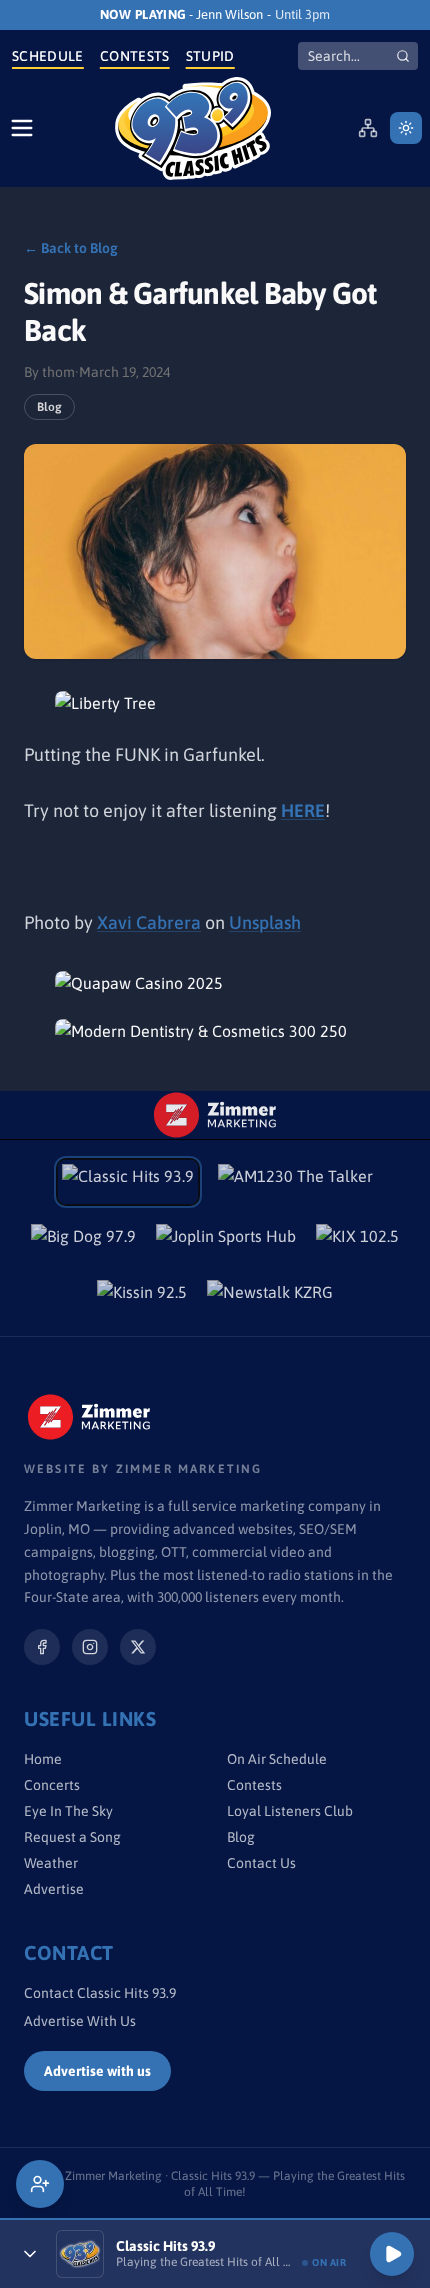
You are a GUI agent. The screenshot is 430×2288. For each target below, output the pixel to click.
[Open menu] (22, 128)
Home (43, 1759)
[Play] (392, 2254)
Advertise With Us (80, 2021)
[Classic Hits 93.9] (193, 128)
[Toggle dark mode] (406, 128)
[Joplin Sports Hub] (226, 1242)
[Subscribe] (40, 2184)
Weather (51, 1863)
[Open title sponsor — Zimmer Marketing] (215, 1115)
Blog (49, 407)
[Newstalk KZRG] (270, 1298)
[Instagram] (90, 1647)
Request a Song (72, 1837)
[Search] (403, 56)
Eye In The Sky (68, 1811)
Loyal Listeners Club (290, 1811)
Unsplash (265, 922)
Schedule (48, 56)
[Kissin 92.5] (142, 1298)
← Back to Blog (71, 248)
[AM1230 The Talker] (295, 1182)
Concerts (52, 1785)
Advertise (54, 1889)
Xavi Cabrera (149, 922)
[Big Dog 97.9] (83, 1242)
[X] (138, 1647)
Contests (135, 56)
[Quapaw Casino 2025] (215, 983)
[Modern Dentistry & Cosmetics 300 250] (215, 1031)
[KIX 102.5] (357, 1242)
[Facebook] (42, 1647)
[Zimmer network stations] (368, 128)
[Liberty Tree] (215, 703)
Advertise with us (97, 2071)
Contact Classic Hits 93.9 (100, 1993)
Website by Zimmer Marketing (143, 1469)
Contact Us (261, 1863)
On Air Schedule (277, 1759)
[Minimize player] (30, 2254)
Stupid (210, 56)
